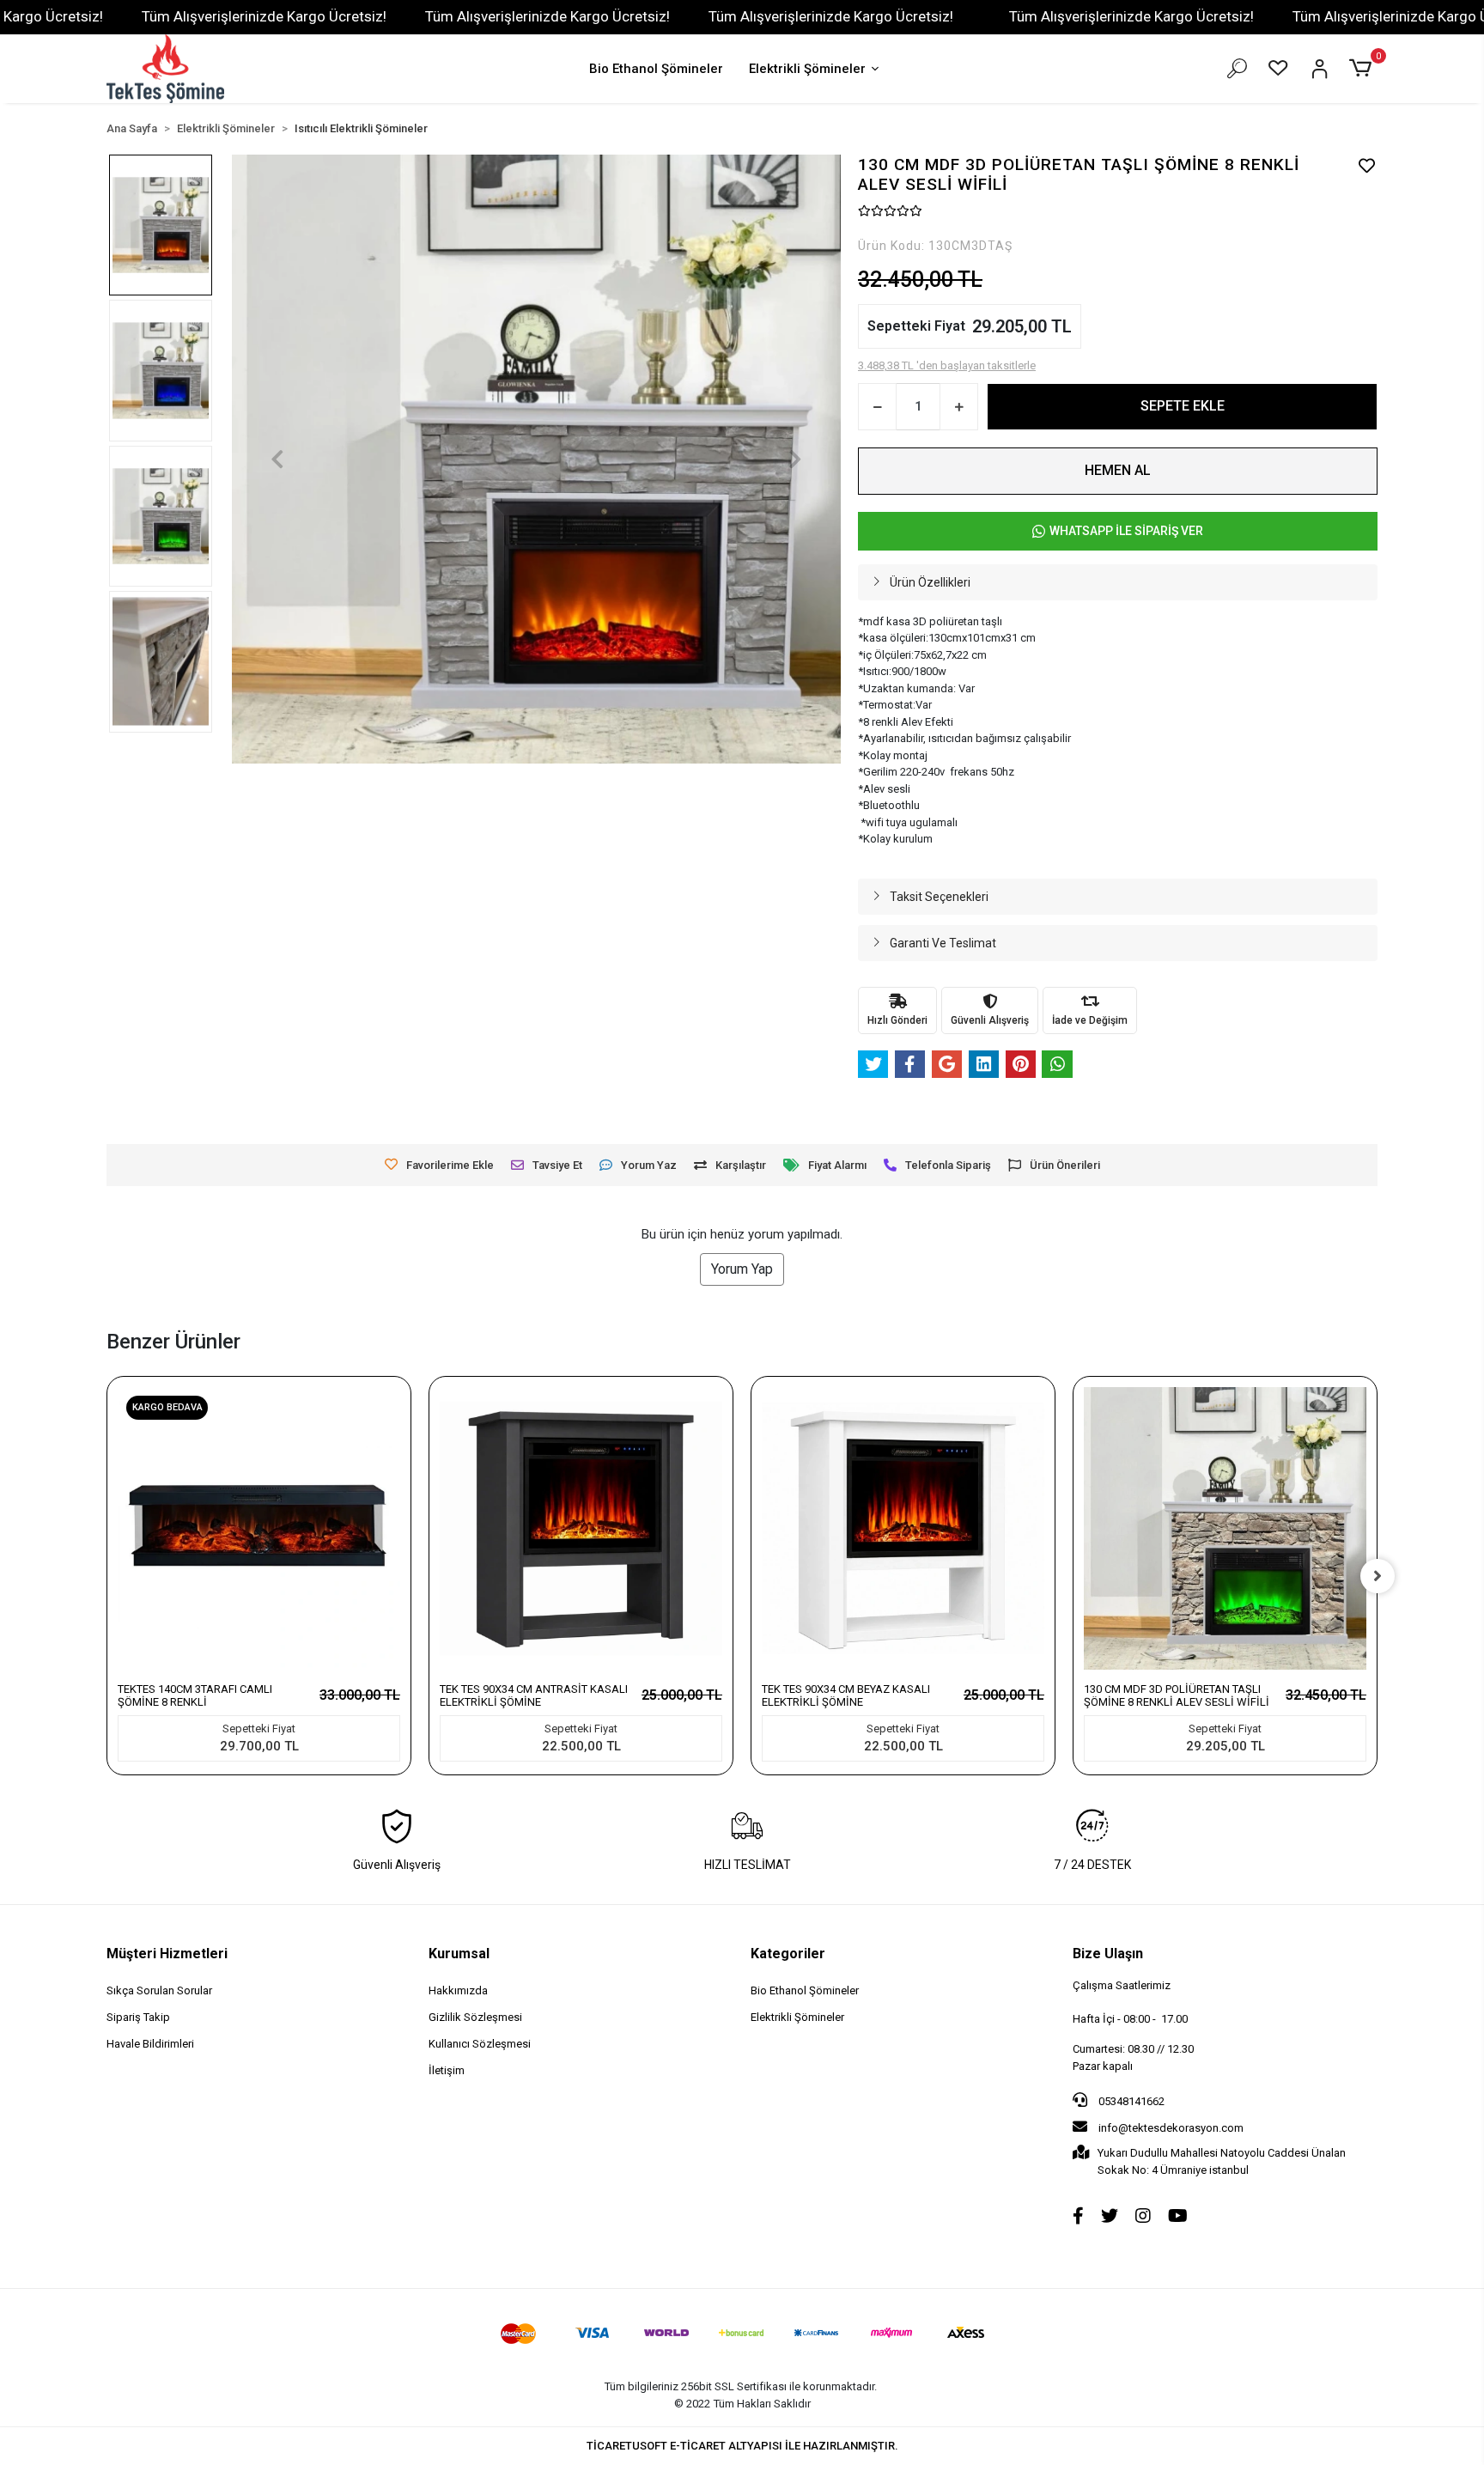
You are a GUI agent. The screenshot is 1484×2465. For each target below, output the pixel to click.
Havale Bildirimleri (150, 2044)
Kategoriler (788, 1954)
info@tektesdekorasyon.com (1171, 2128)
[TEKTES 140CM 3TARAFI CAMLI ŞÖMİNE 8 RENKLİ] (259, 1528)
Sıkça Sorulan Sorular (159, 1990)
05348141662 (1130, 2101)
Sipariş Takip (138, 2017)
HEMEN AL (1118, 470)
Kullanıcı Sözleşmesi (480, 2044)
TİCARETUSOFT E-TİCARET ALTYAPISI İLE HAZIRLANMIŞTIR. (742, 2446)
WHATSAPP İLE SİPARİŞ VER (1126, 531)
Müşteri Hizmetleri (167, 1954)
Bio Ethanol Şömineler (656, 69)
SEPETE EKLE (1183, 406)
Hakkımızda (458, 1990)
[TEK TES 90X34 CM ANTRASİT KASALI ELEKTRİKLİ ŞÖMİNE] (581, 1528)
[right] (1378, 1576)
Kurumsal (459, 1954)
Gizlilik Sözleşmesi (475, 2017)
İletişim (447, 2070)
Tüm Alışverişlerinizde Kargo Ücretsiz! (264, 16)
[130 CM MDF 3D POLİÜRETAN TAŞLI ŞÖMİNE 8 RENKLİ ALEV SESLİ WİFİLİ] (1225, 1528)
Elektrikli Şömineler (807, 69)
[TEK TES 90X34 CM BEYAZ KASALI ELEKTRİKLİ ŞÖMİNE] (903, 1528)
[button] (1363, 69)
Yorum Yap (742, 1269)
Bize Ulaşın (1108, 1954)
